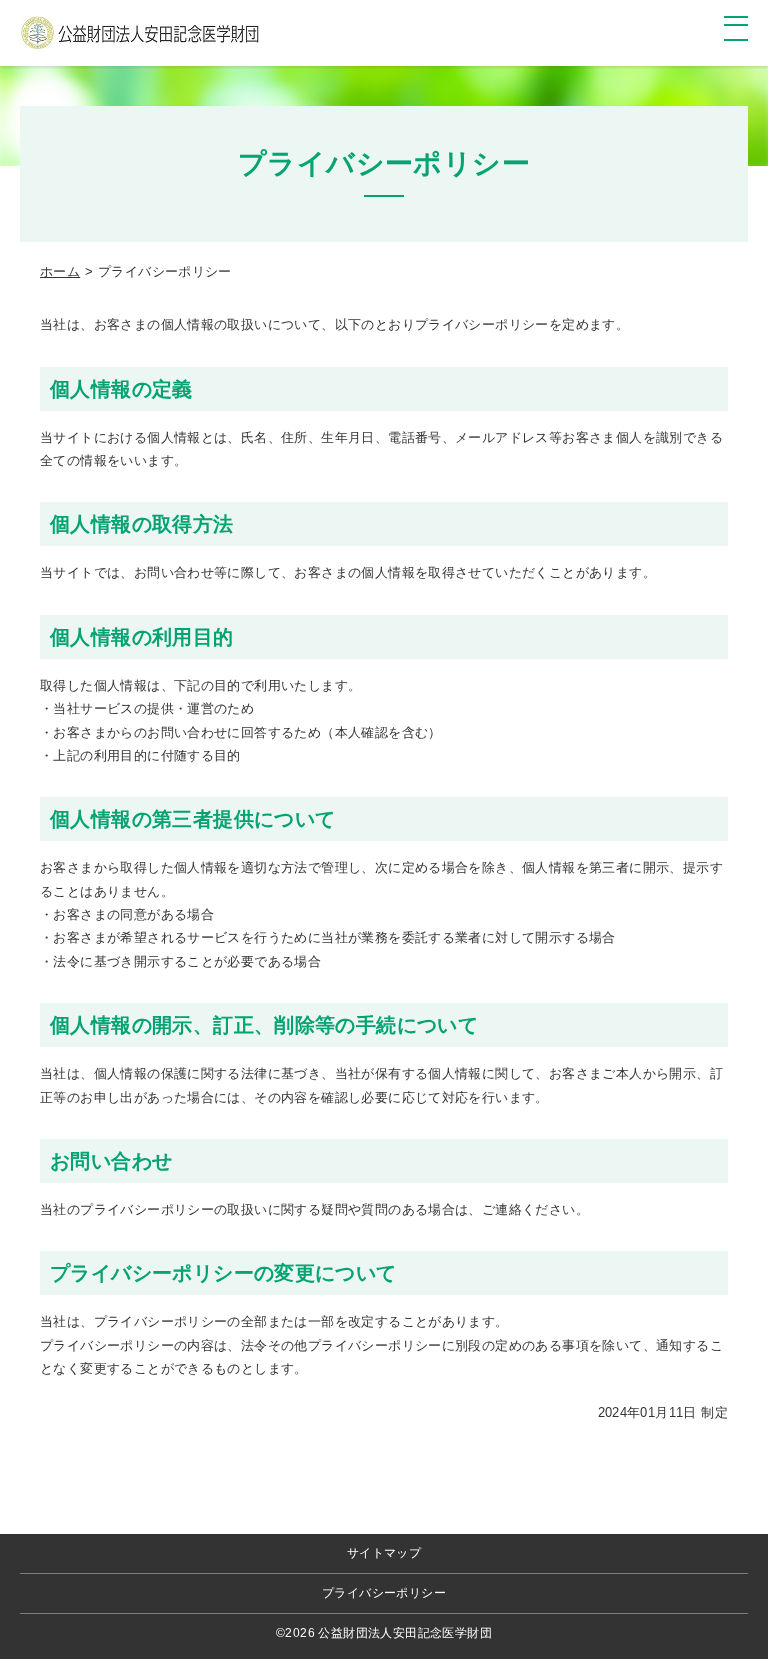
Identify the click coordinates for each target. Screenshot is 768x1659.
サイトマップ (384, 1553)
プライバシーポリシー (384, 1593)
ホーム (60, 271)
